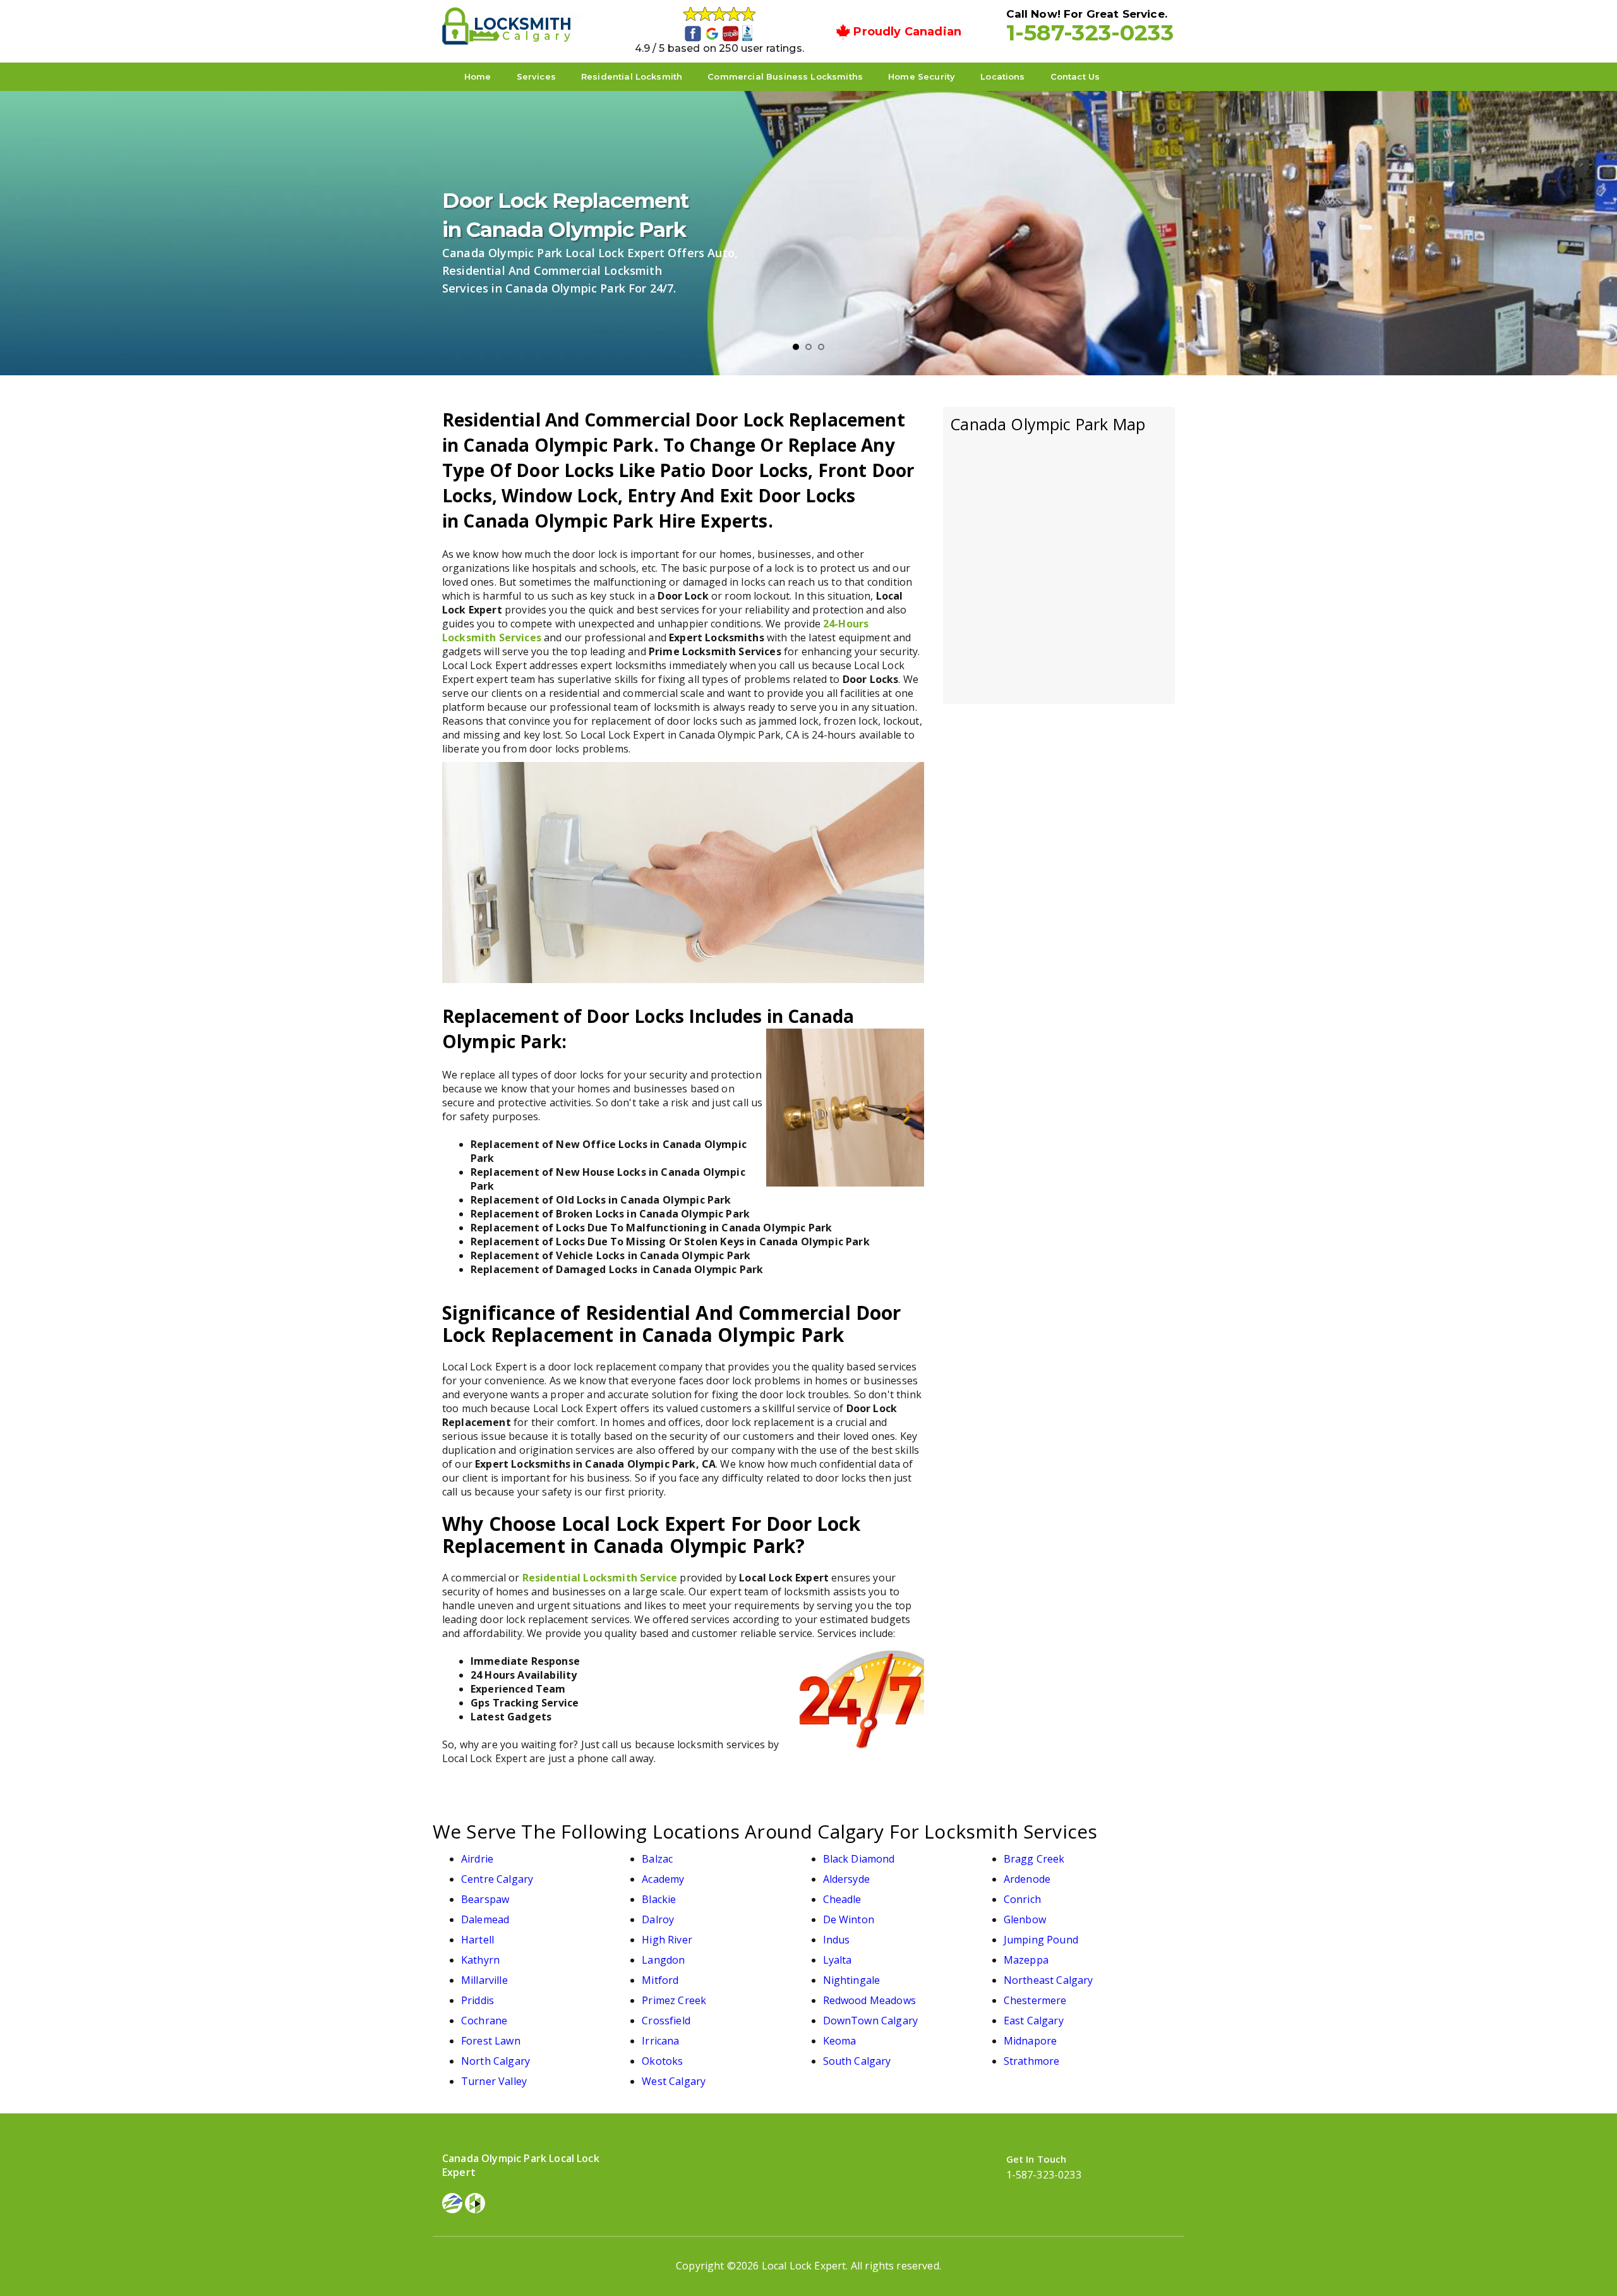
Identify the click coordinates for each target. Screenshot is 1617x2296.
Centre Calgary (497, 1879)
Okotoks (662, 2061)
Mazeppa (1026, 1960)
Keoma (840, 2041)
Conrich (1022, 1899)
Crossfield (666, 2021)
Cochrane (484, 2021)
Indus (837, 1940)
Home (478, 76)
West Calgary (674, 2081)
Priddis (478, 2000)
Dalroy (658, 1919)
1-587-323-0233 (1090, 33)
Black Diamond (859, 1859)
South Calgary (857, 2061)
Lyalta (838, 1960)
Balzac (657, 1859)
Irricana (660, 2041)
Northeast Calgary (1049, 1980)
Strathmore (1032, 2061)
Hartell (478, 1940)
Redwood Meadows (869, 2000)
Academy (663, 1879)
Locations (1002, 76)
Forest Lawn (491, 2041)
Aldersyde (846, 1879)
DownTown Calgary (871, 2021)
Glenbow (1025, 1919)
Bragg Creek (1034, 1859)
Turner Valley (494, 2081)
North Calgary (496, 2061)
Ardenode (1027, 1879)
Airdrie (477, 1859)
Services (536, 76)
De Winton (849, 1919)
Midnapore (1030, 2041)
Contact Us (1075, 76)
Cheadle (842, 1899)
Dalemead (485, 1919)
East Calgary (1034, 2021)
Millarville (484, 1980)
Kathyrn (480, 1960)
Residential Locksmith (632, 76)
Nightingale (852, 1980)
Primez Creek (674, 2000)
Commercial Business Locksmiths (785, 76)
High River (667, 1940)
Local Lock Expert (804, 2266)
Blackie (659, 1899)
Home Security (922, 76)
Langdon (663, 1960)
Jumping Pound (1041, 1940)
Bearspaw (485, 1899)
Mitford (660, 1980)
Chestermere (1035, 2000)
